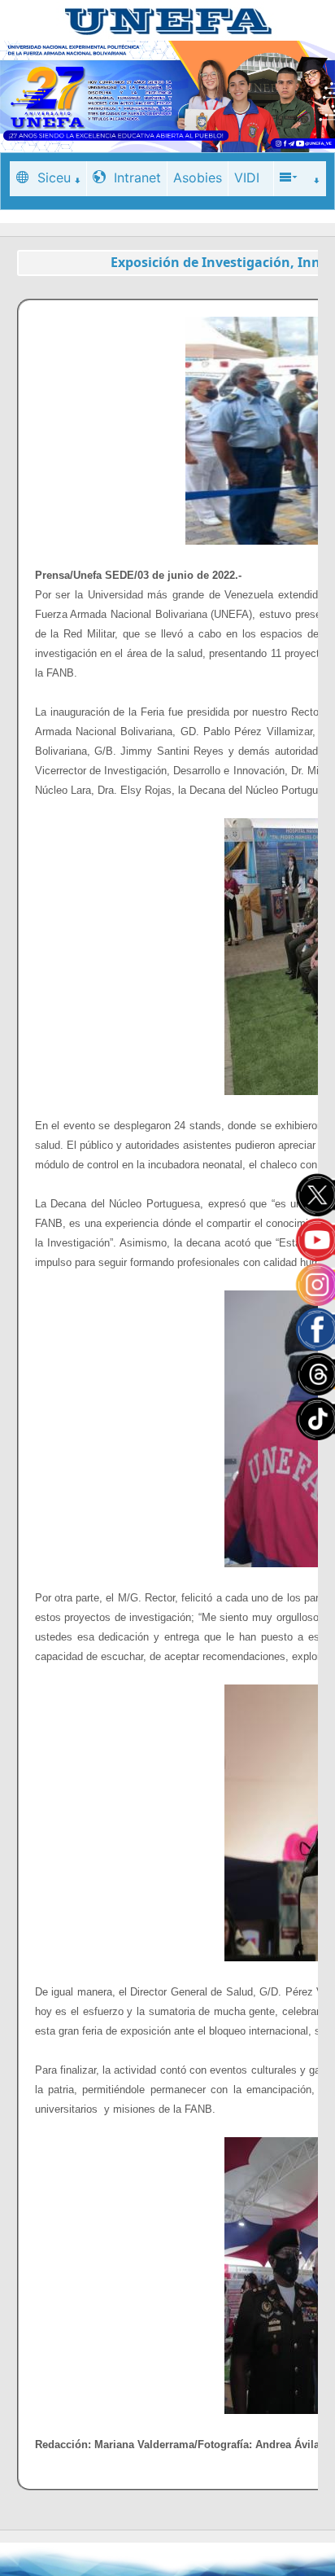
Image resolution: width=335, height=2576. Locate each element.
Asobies (198, 177)
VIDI (247, 177)
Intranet (137, 177)
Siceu (54, 177)
